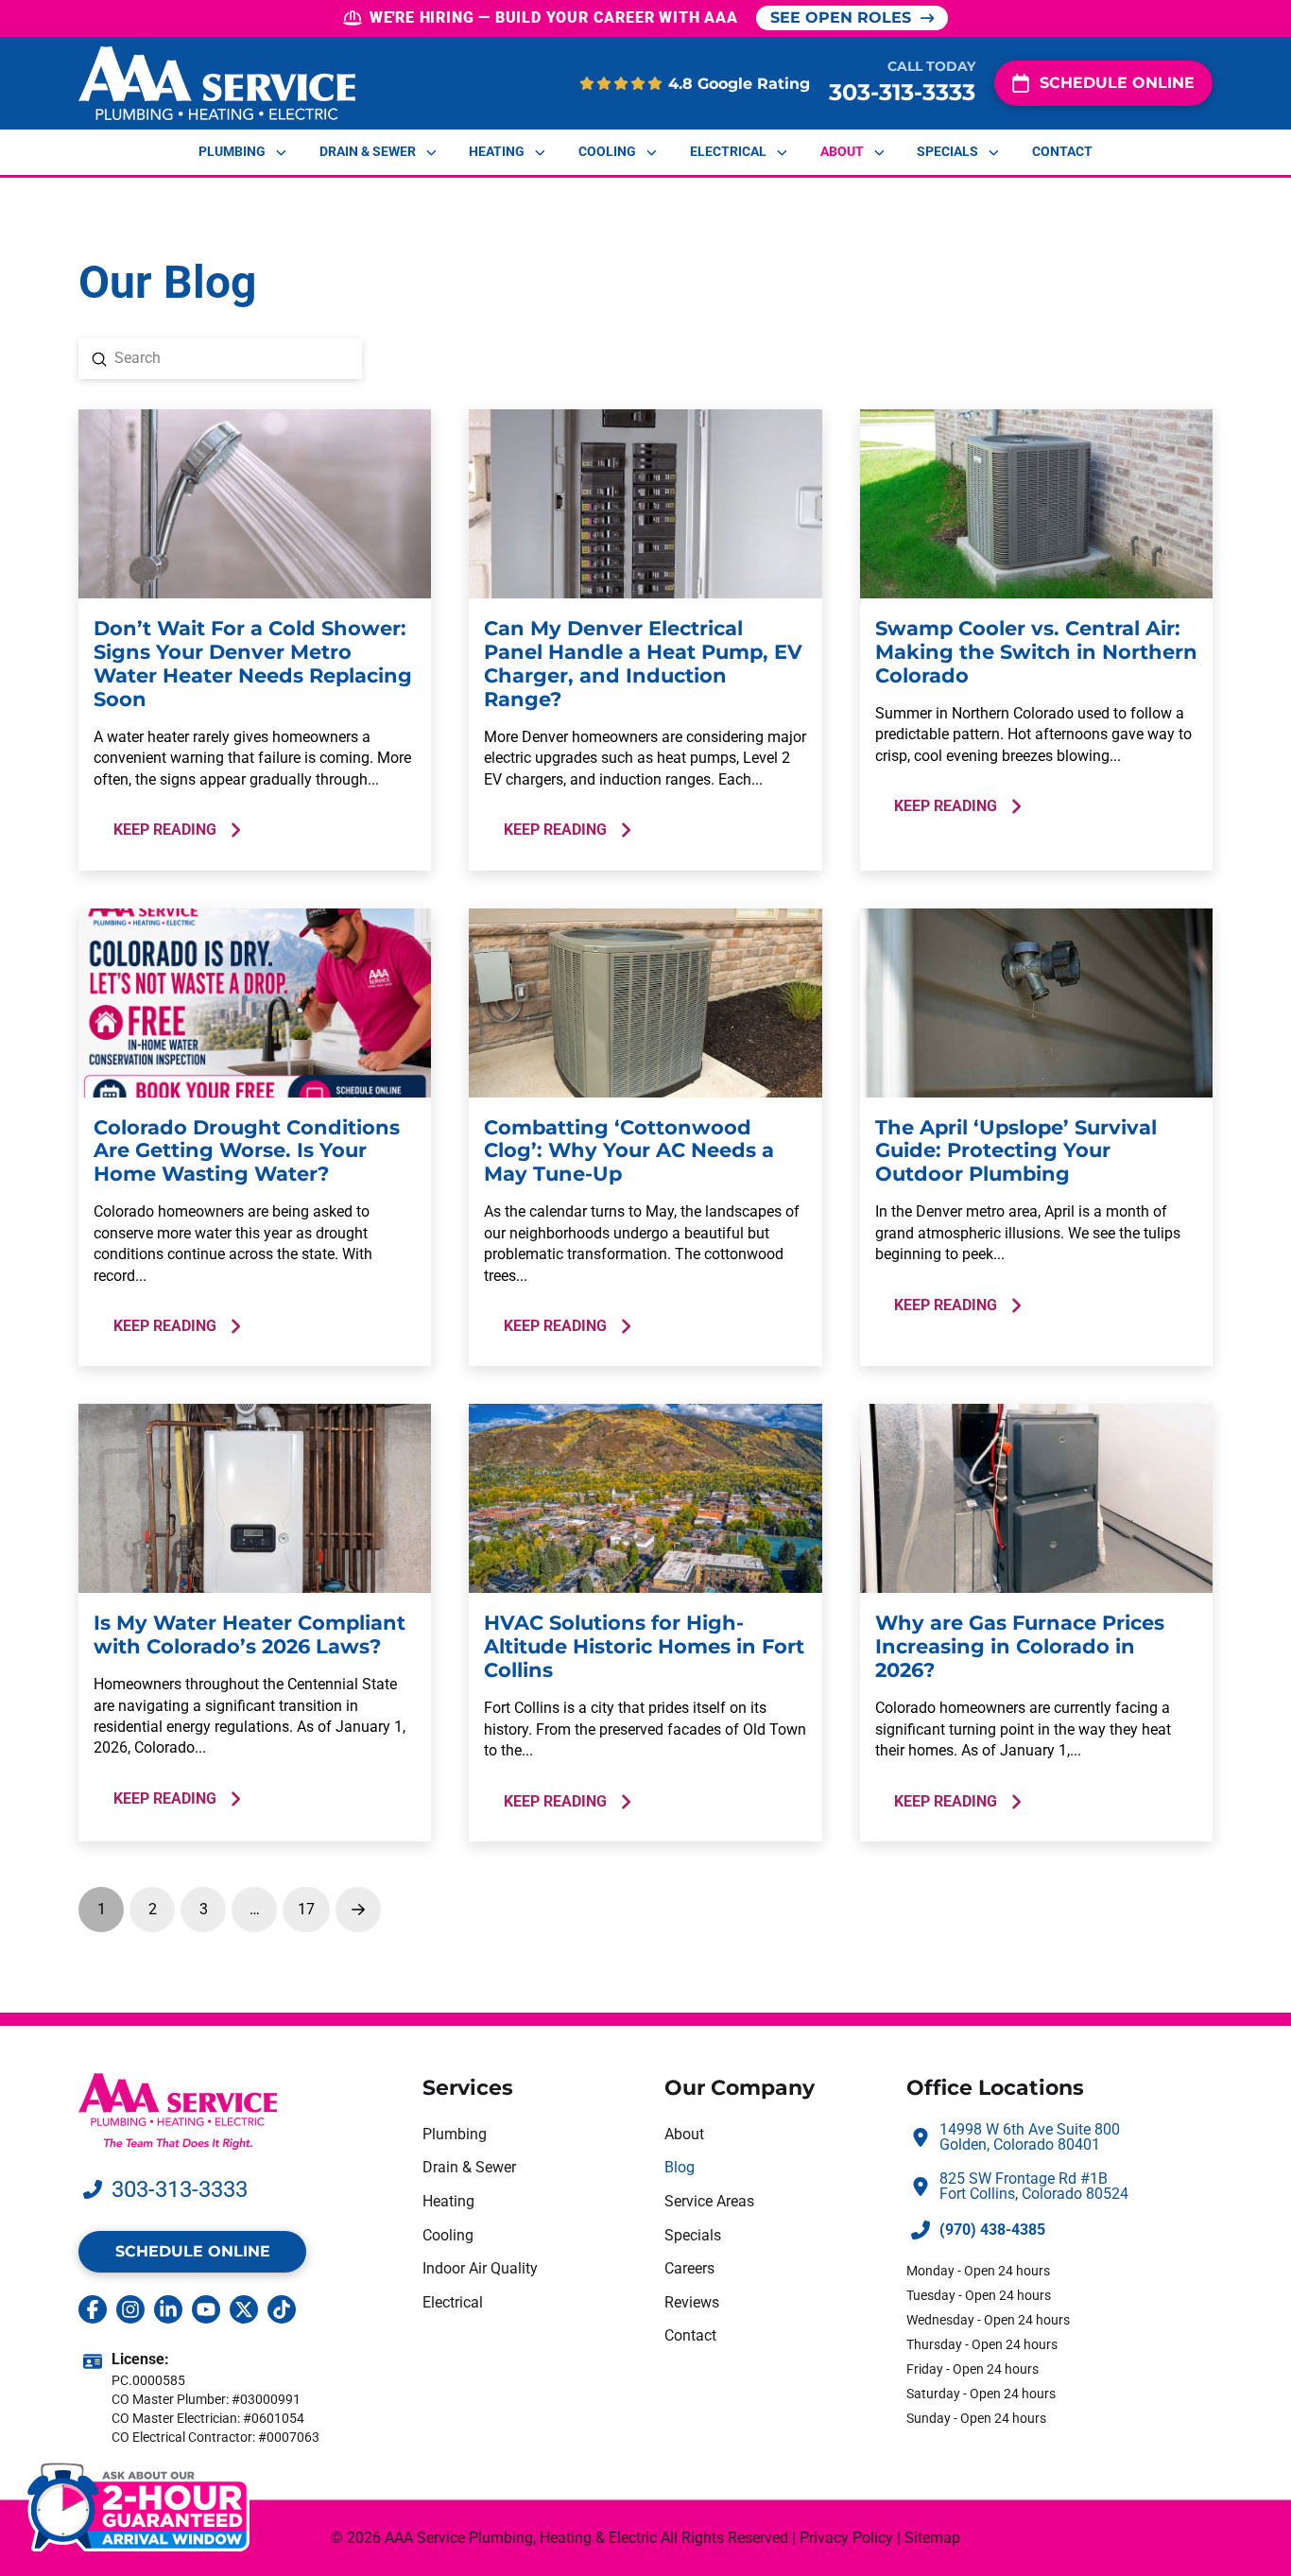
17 (306, 1909)
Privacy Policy (846, 2538)
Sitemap (932, 2538)
